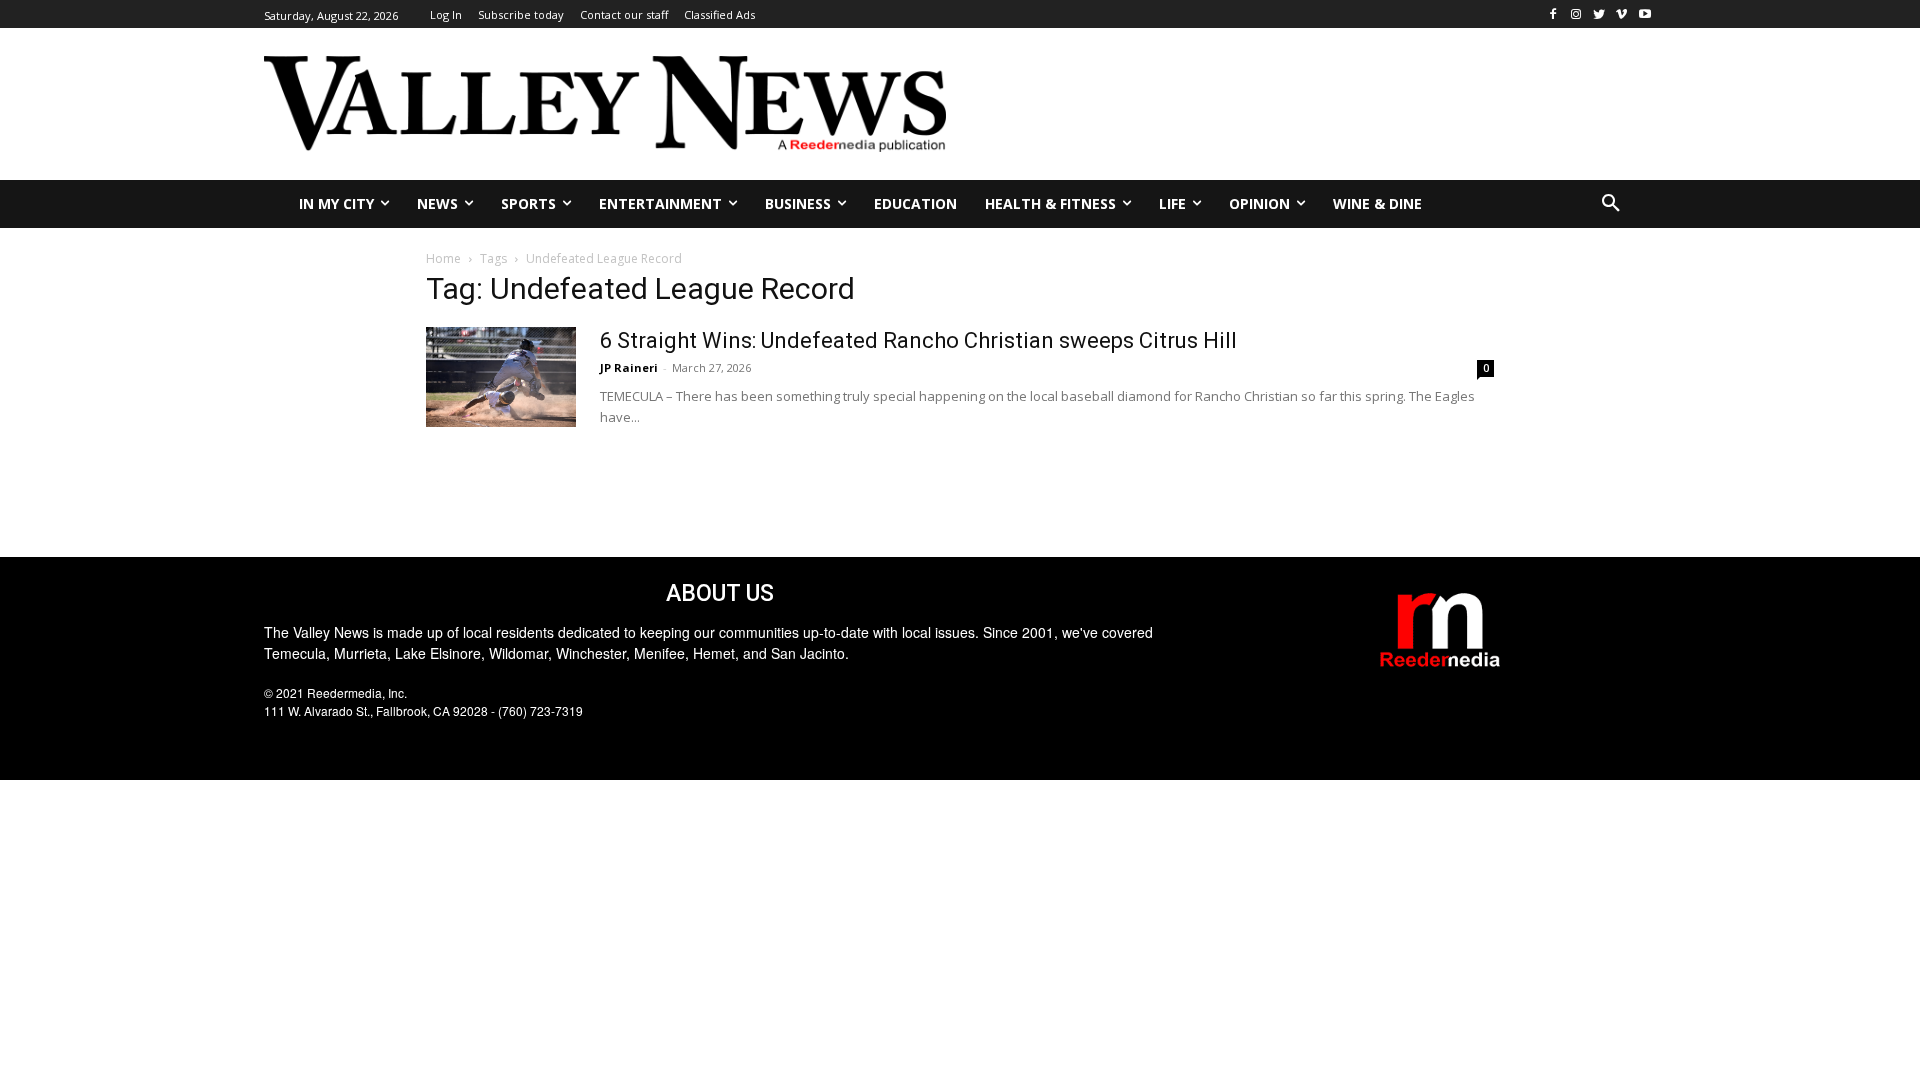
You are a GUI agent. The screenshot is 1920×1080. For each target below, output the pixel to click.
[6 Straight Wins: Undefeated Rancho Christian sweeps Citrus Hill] (501, 377)
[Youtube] (1644, 14)
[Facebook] (1553, 14)
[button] (1611, 204)
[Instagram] (1576, 14)
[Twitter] (1599, 14)
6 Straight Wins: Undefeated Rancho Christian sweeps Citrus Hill (918, 340)
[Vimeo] (1621, 14)
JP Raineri (629, 367)
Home (443, 258)
